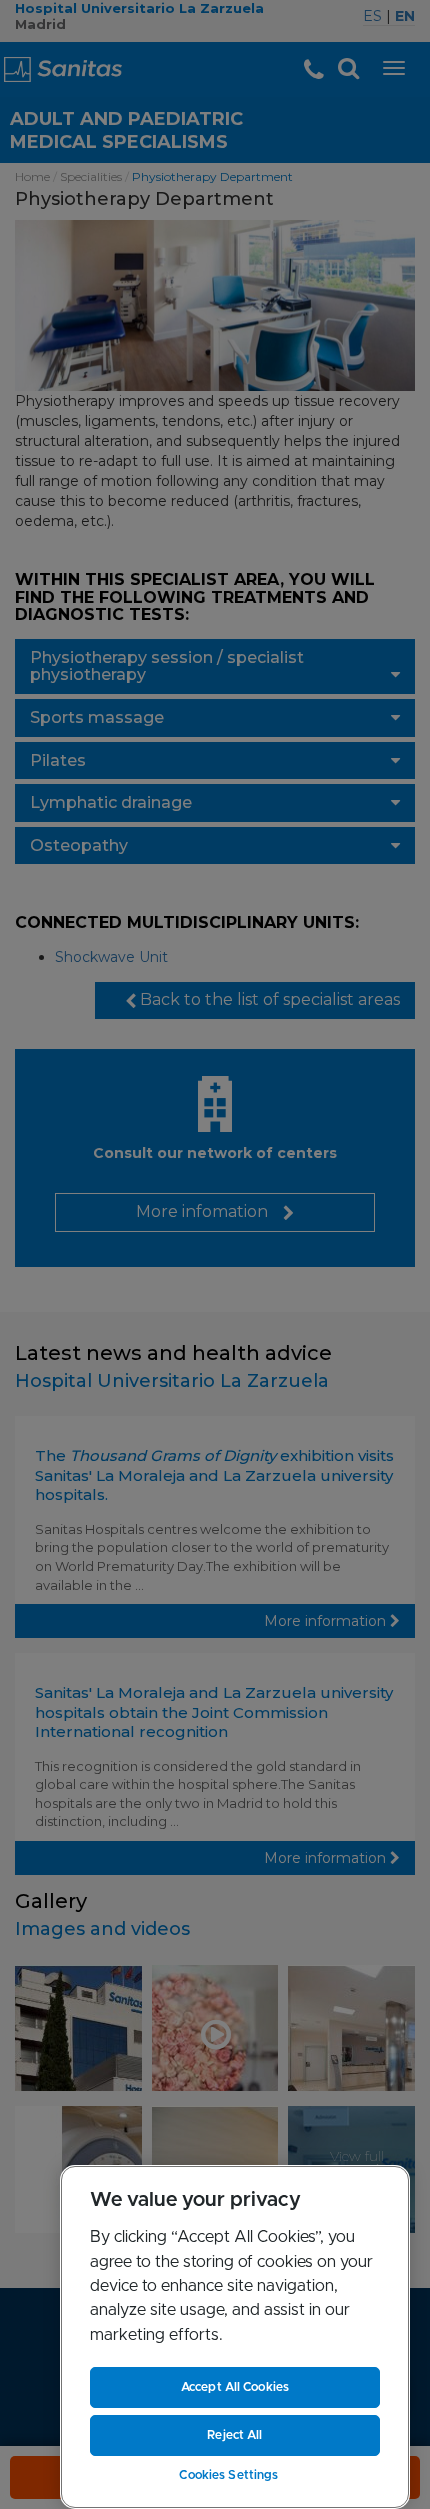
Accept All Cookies (235, 2387)
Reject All (234, 2435)
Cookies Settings (228, 2475)
